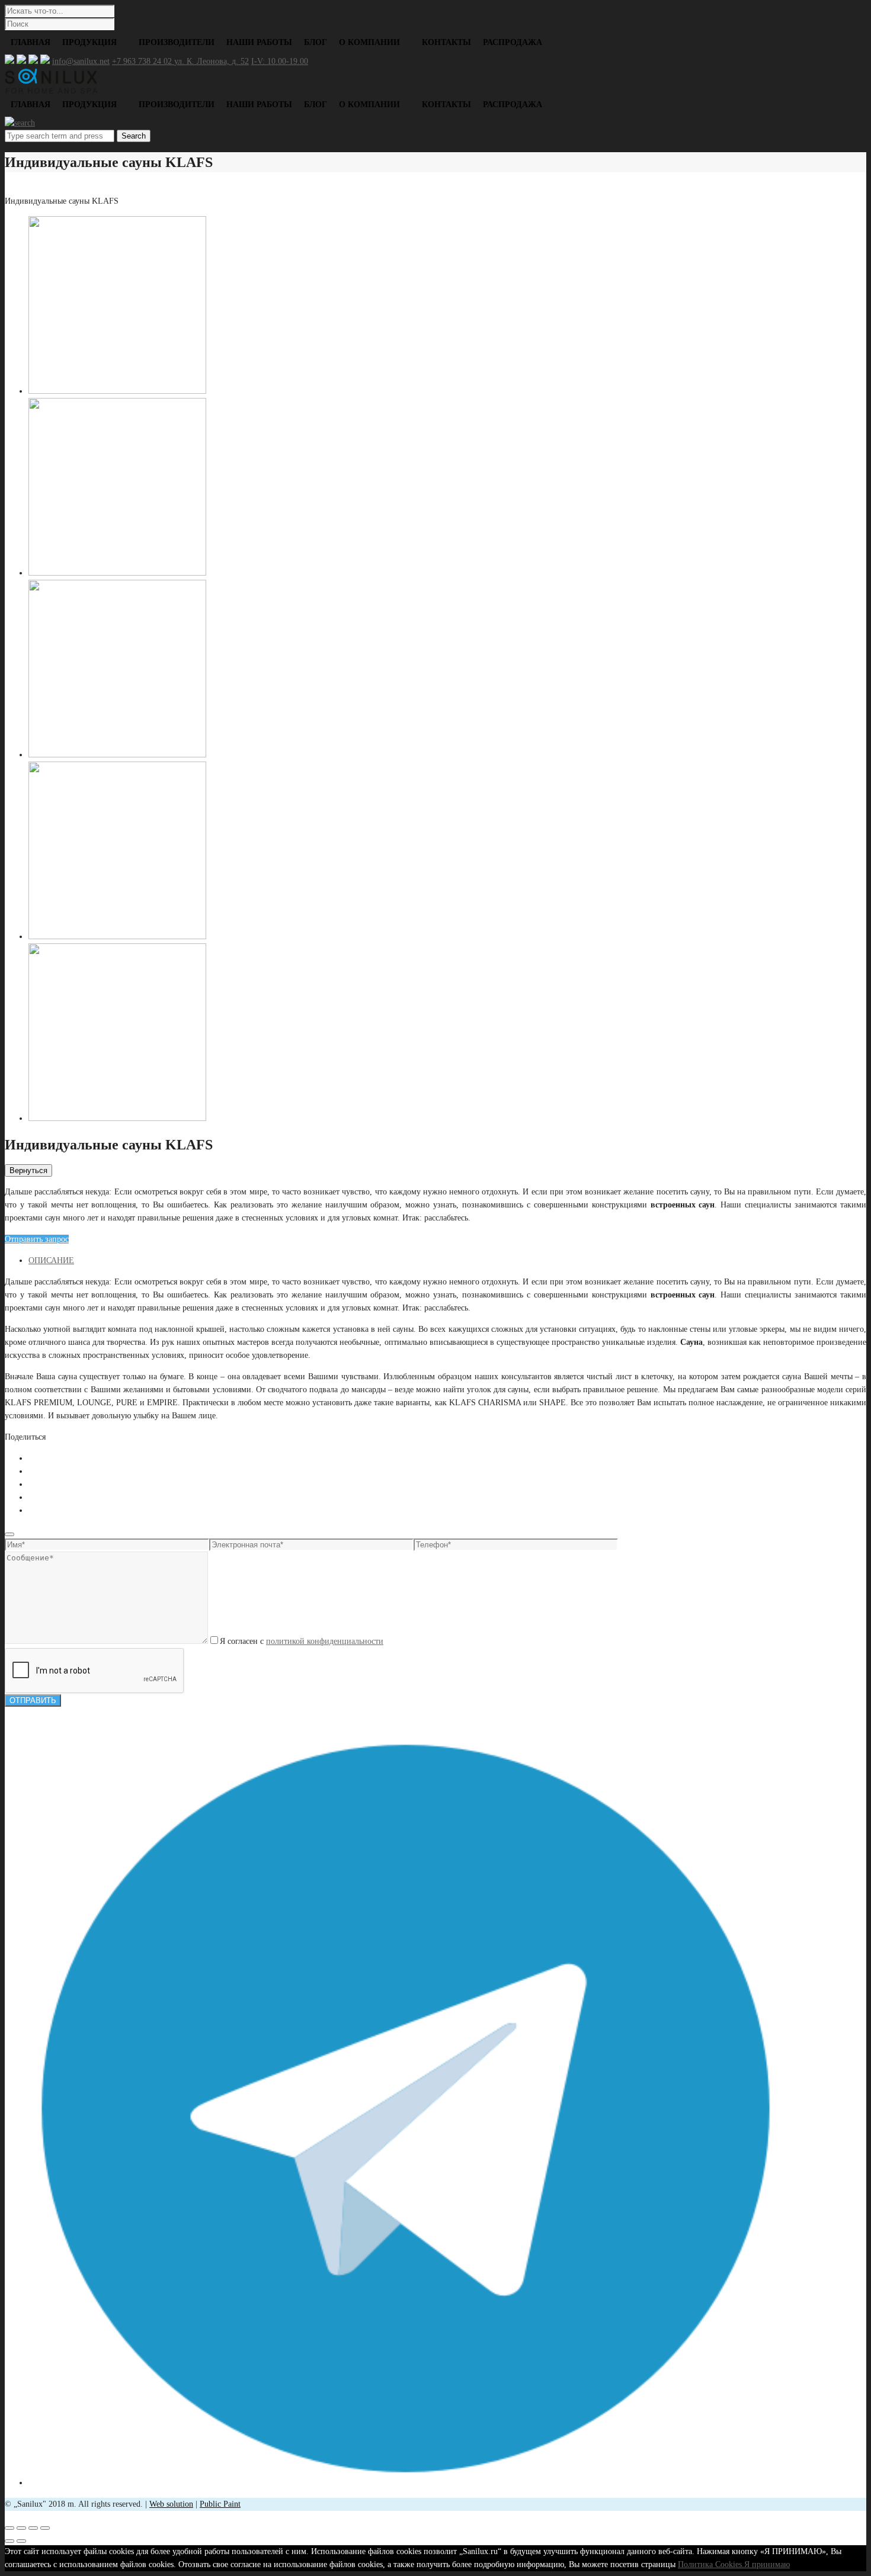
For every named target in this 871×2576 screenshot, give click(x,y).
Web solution (171, 2504)
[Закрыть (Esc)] (9, 2528)
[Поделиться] (21, 2528)
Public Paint (220, 2504)
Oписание (51, 1260)
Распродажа (513, 42)
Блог (316, 42)
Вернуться (28, 1170)
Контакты (446, 42)
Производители (177, 42)
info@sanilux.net (81, 61)
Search (134, 136)
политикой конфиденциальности (325, 1641)
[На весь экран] (33, 2528)
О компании (369, 42)
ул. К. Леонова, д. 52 (212, 61)
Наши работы (259, 42)
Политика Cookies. (711, 2564)
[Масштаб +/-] (45, 2528)
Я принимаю (767, 2564)
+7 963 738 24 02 (143, 61)
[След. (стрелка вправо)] (21, 2541)
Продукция (89, 42)
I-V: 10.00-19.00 (280, 61)
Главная (31, 42)
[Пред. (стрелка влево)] (9, 2541)
